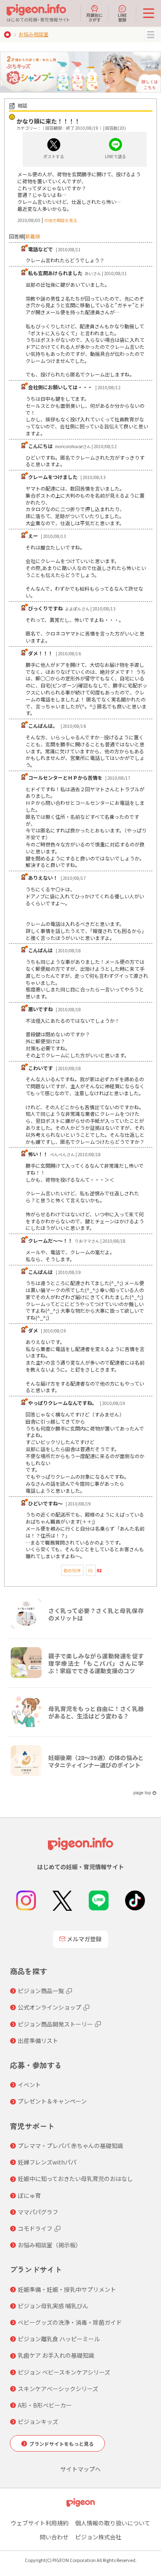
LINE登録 (122, 17)
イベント (29, 2085)
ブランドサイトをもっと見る (62, 2444)
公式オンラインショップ (50, 2007)
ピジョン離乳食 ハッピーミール (59, 2339)
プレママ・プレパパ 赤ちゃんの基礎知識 (70, 2146)
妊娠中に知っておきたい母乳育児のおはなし (75, 2179)
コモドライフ (35, 2228)
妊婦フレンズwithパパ (47, 2162)
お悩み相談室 (33, 34)
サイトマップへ (80, 2469)
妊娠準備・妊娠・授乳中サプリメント (67, 2289)
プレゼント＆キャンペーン (52, 2101)
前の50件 (72, 1570)
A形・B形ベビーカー (45, 2405)
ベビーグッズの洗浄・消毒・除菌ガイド (70, 2322)
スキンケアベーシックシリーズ (58, 2389)
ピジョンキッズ (38, 2422)
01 (91, 1570)
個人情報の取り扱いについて (113, 2523)
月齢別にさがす (95, 17)
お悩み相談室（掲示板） (50, 2245)
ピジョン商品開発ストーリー (55, 2024)
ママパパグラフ (38, 2212)
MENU (151, 35)
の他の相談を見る (61, 220)
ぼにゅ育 (29, 2195)
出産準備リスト (38, 2041)
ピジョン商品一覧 (41, 1991)
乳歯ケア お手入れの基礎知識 (56, 2355)
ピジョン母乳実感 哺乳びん (53, 2306)
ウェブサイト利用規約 (40, 2523)
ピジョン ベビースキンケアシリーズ (64, 2372)
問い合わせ (54, 2537)
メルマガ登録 (84, 1939)
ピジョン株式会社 (98, 2537)
